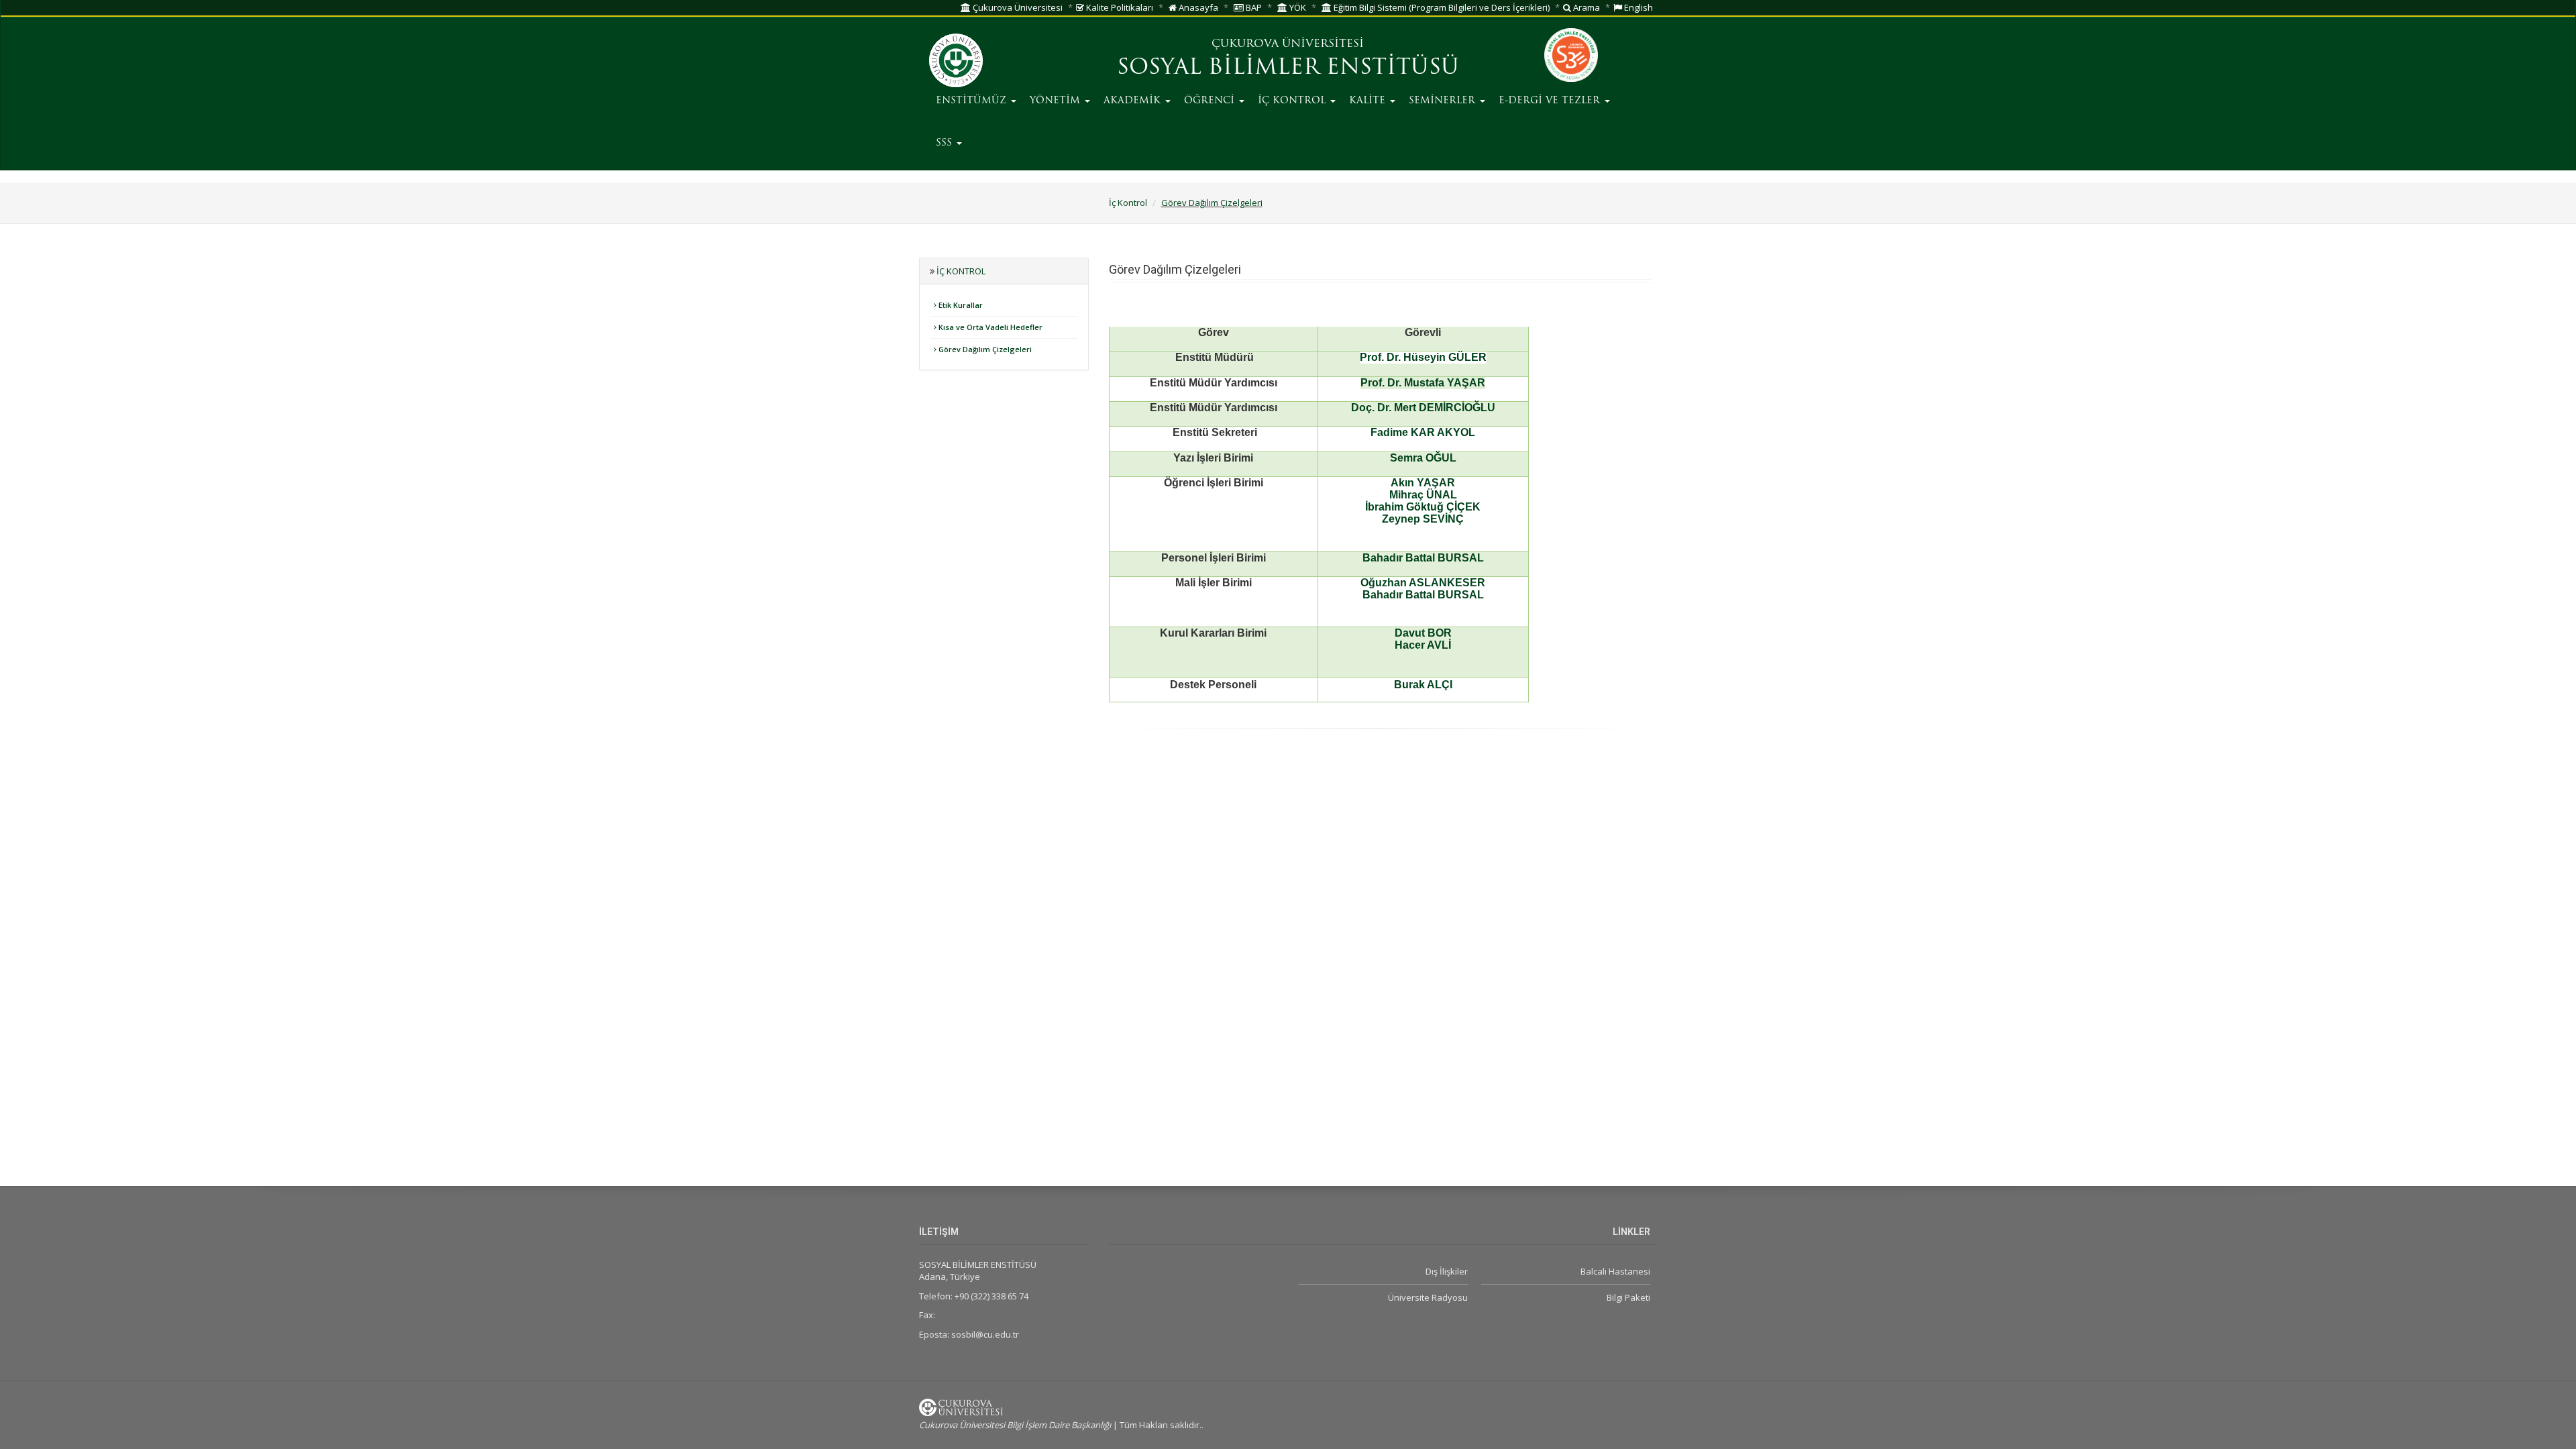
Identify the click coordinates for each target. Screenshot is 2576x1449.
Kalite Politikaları (1119, 7)
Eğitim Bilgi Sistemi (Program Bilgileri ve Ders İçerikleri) (1441, 7)
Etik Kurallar (960, 305)
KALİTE (1369, 101)
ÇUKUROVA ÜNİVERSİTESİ (1288, 44)
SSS (946, 143)
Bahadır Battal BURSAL (1423, 558)
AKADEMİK (1134, 101)
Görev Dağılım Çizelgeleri (1212, 203)
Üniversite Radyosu (1428, 1297)
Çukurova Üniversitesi (1017, 7)
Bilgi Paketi (1628, 1297)
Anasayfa (1197, 7)
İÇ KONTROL (1293, 101)
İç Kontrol (1128, 203)
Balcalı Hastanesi (1615, 1271)
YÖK (1297, 7)
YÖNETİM (1057, 101)
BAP (1253, 7)
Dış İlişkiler (1446, 1271)
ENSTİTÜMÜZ (973, 101)
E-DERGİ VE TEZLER (1551, 101)
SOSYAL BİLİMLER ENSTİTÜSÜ (1288, 68)
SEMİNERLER (1444, 101)
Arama (1586, 7)
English (1638, 7)
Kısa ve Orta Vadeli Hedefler (989, 327)
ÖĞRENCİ (1211, 101)
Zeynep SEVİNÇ (1423, 519)
